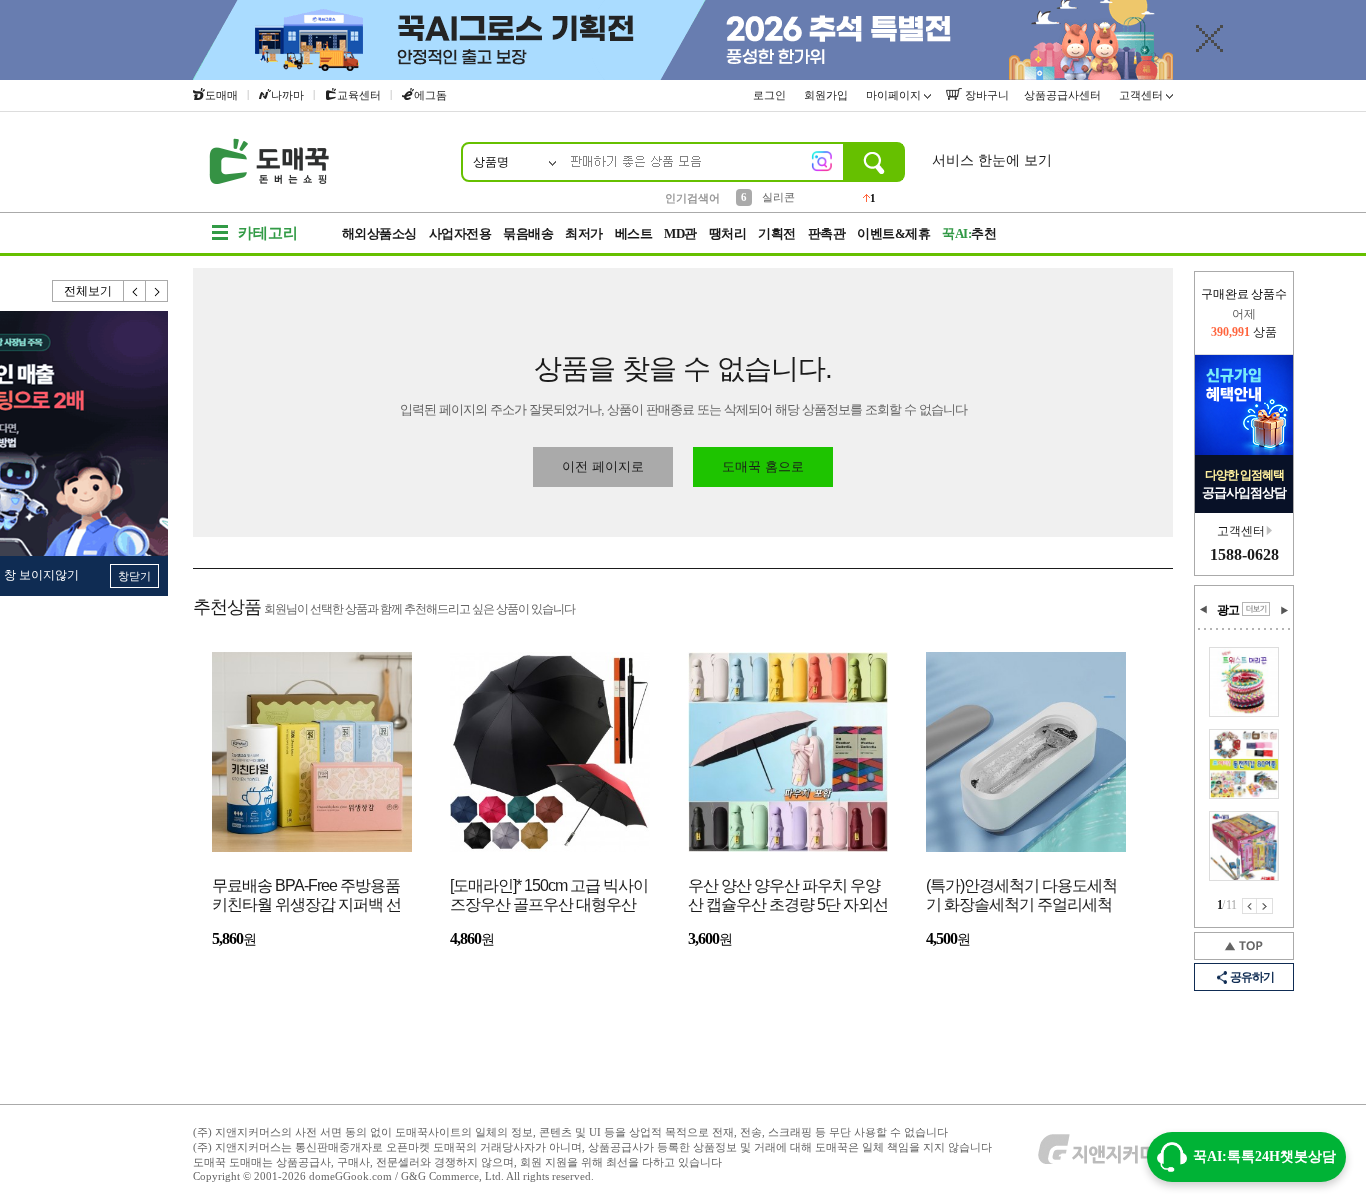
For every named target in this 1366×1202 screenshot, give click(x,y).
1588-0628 (1244, 554)
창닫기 (134, 576)
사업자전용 (460, 233)
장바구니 (985, 95)
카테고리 (268, 233)
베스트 (634, 233)
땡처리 (728, 233)
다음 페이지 (1265, 906)
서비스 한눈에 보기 (992, 160)
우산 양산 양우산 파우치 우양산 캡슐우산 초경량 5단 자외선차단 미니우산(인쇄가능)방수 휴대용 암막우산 (788, 896)
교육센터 (359, 95)
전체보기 (88, 291)
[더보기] (1256, 609)
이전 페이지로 (603, 466)
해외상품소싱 (379, 233)
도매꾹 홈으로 (763, 466)
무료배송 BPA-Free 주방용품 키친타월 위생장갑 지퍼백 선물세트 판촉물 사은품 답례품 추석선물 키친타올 (306, 896)
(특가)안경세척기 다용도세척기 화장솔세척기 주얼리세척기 (1021, 896)
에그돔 (430, 95)
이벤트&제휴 (893, 233)
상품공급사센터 (1064, 95)
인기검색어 (692, 198)
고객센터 (1142, 95)
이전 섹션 (1204, 610)
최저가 (584, 233)
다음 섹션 (1284, 610)
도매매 (221, 95)
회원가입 (827, 95)
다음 (157, 291)
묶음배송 (528, 233)
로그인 (771, 95)
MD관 (680, 233)
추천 (969, 233)
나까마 (287, 95)
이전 (135, 291)
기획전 (777, 233)
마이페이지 (895, 95)
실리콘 (778, 197)
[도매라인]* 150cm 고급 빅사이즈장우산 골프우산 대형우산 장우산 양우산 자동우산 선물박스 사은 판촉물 (549, 896)
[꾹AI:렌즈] (822, 161)
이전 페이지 (1249, 906)
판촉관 (827, 233)
